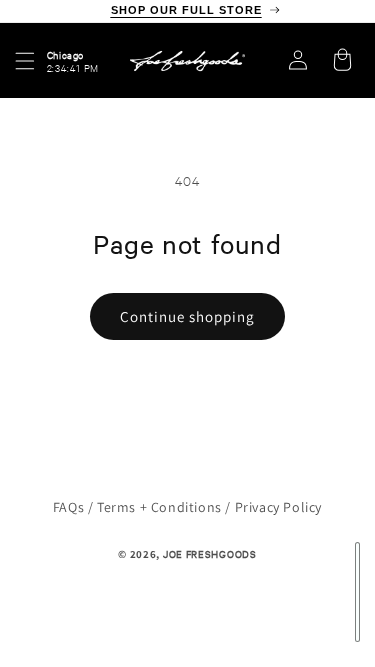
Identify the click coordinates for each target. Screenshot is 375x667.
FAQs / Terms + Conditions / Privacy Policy (187, 507)
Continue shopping (187, 316)
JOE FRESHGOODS (210, 553)
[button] (25, 61)
